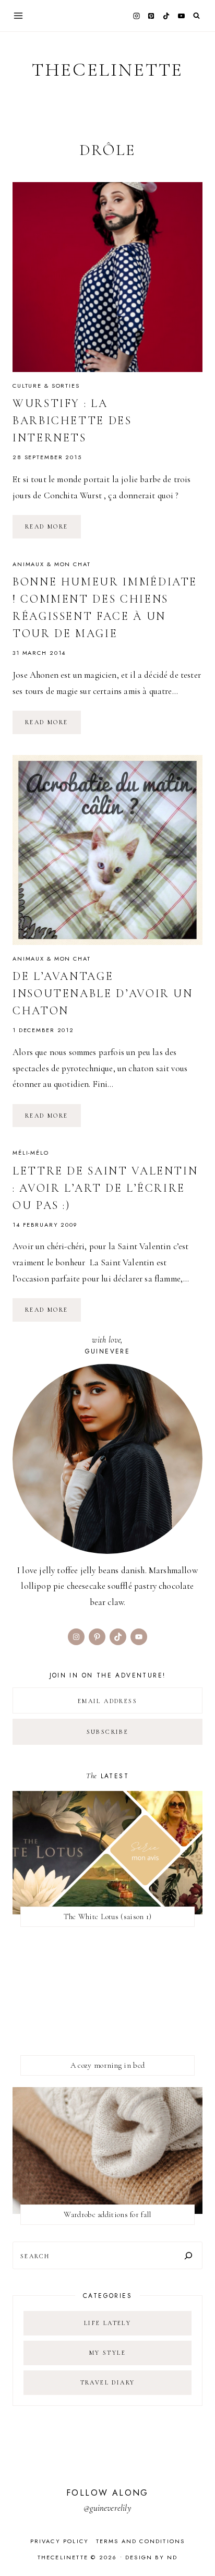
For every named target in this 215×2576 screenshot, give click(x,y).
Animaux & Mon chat (52, 564)
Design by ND (151, 2557)
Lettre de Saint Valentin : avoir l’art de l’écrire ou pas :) (105, 1188)
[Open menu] (19, 15)
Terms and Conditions (141, 2541)
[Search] (188, 2255)
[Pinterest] (151, 16)
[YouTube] (181, 16)
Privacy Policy (60, 2541)
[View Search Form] (196, 16)
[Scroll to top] (197, 2548)
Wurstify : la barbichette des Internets (72, 421)
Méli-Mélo (31, 1153)
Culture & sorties (46, 386)
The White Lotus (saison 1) (108, 1916)
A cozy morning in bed (107, 2065)
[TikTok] (166, 16)
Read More (53, 530)
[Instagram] (136, 16)
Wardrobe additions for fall (107, 2214)
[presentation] (107, 277)
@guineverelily (107, 2508)
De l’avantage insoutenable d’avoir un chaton (103, 993)
